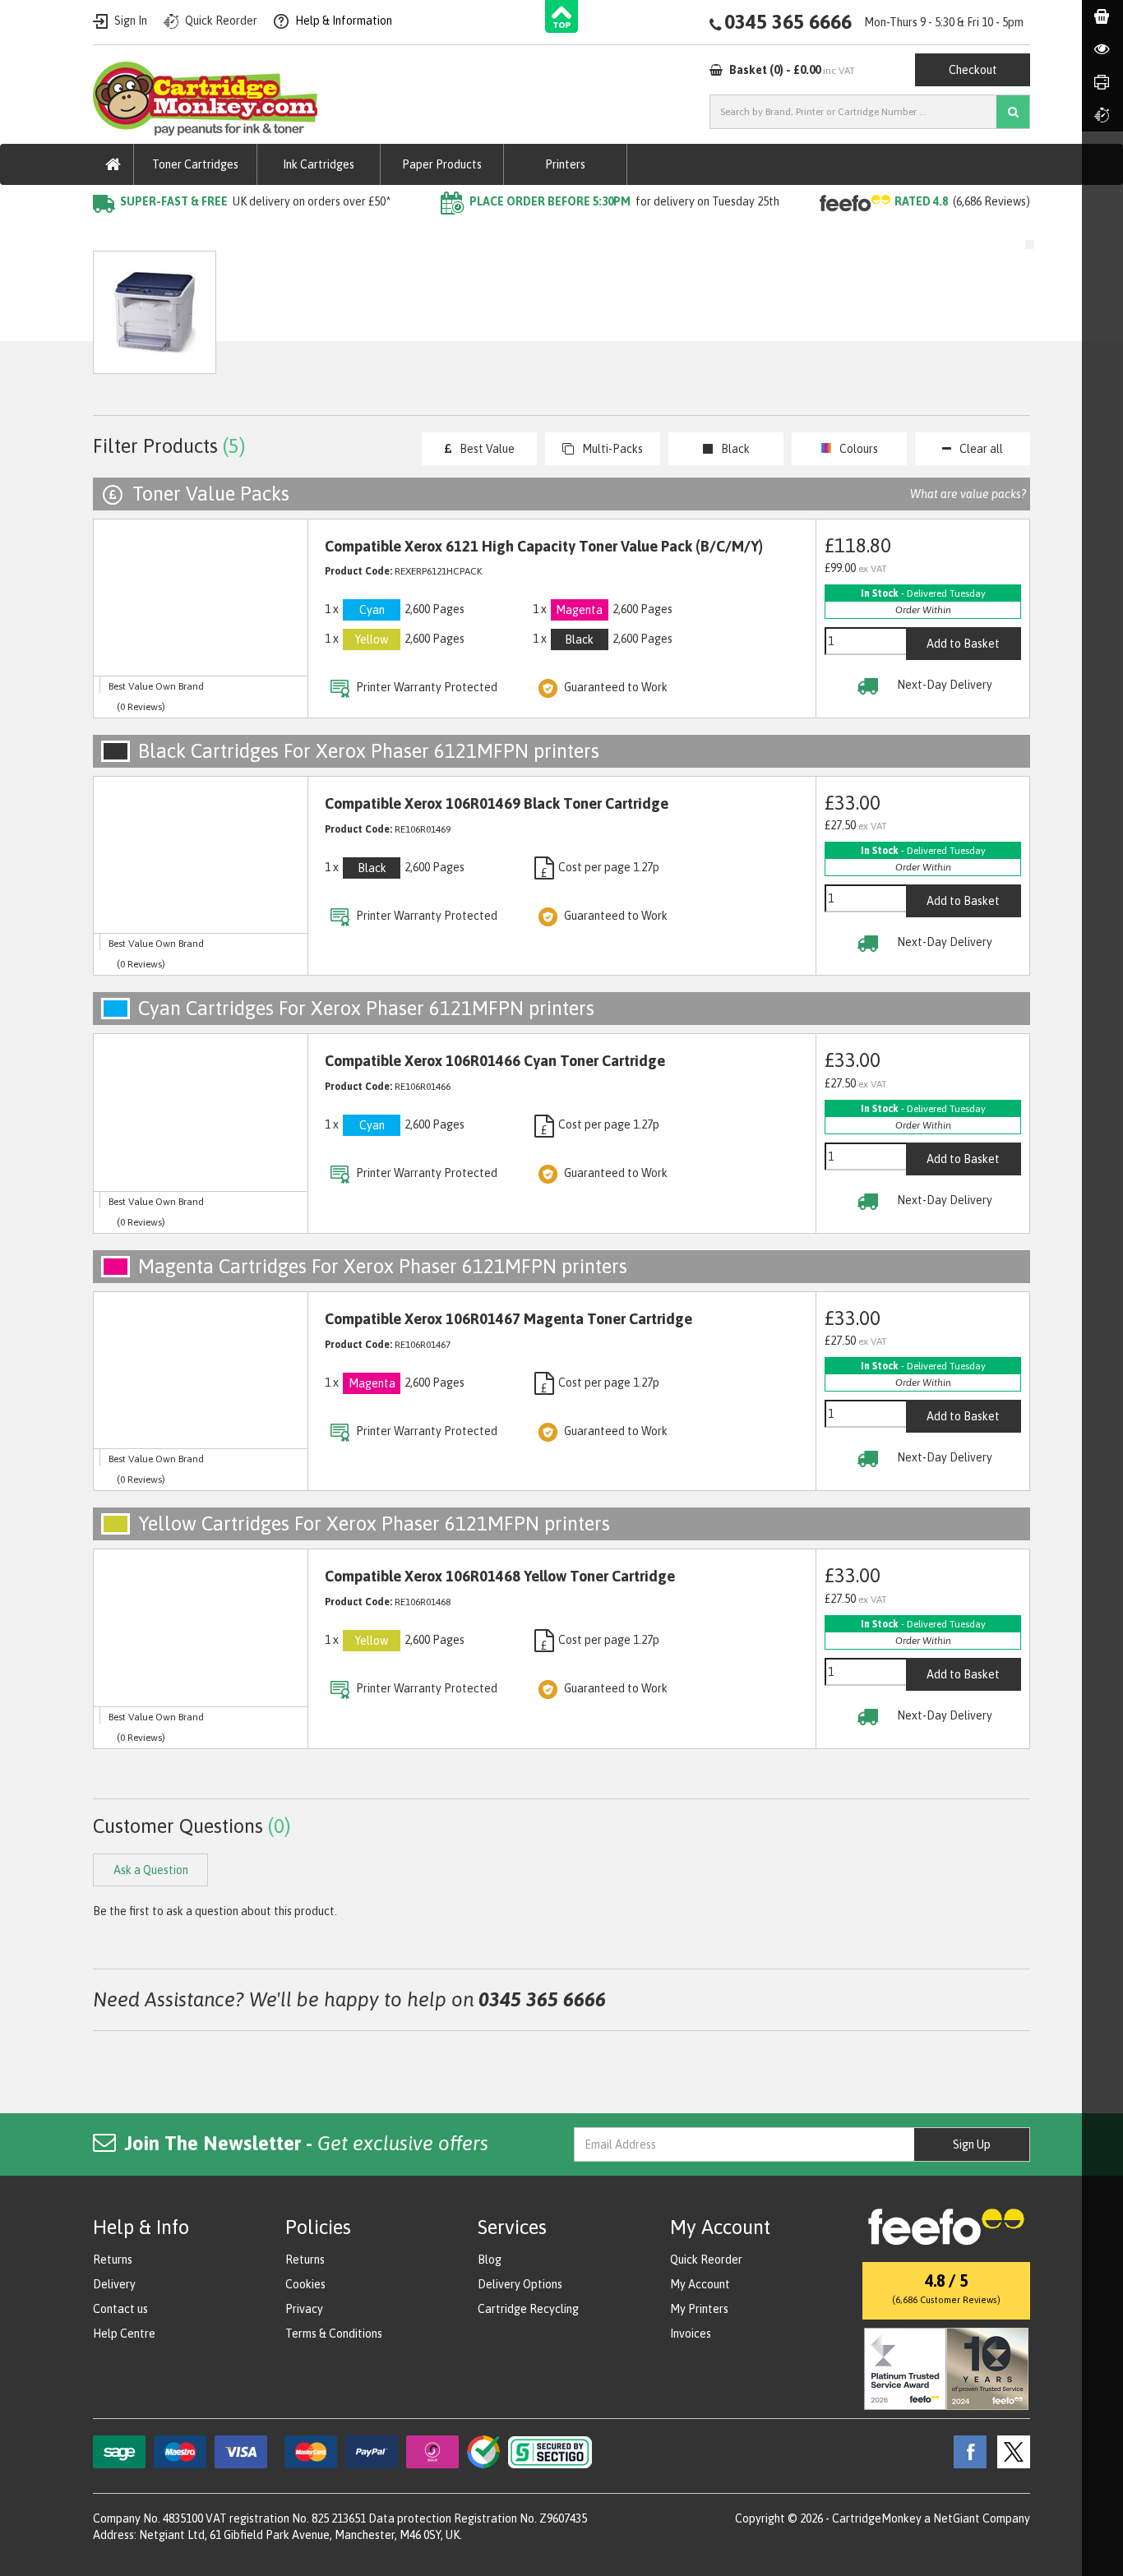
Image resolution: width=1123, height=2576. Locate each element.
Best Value (487, 449)
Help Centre (124, 2334)
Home (111, 235)
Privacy (304, 2309)
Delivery (114, 2284)
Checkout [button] (973, 70)
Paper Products (442, 164)
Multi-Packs (612, 449)
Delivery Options (520, 2284)
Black (735, 449)
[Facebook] (966, 2451)
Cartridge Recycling (528, 2309)
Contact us (120, 2309)
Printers (565, 164)
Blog (490, 2260)
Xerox (280, 235)
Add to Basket (963, 644)
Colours (859, 449)
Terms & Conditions (334, 2334)
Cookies (305, 2284)
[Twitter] (1010, 2451)
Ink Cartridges (319, 164)
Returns (113, 2260)
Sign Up (972, 2144)
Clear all (981, 449)
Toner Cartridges (195, 164)
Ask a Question (441, 320)
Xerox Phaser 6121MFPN (385, 235)
